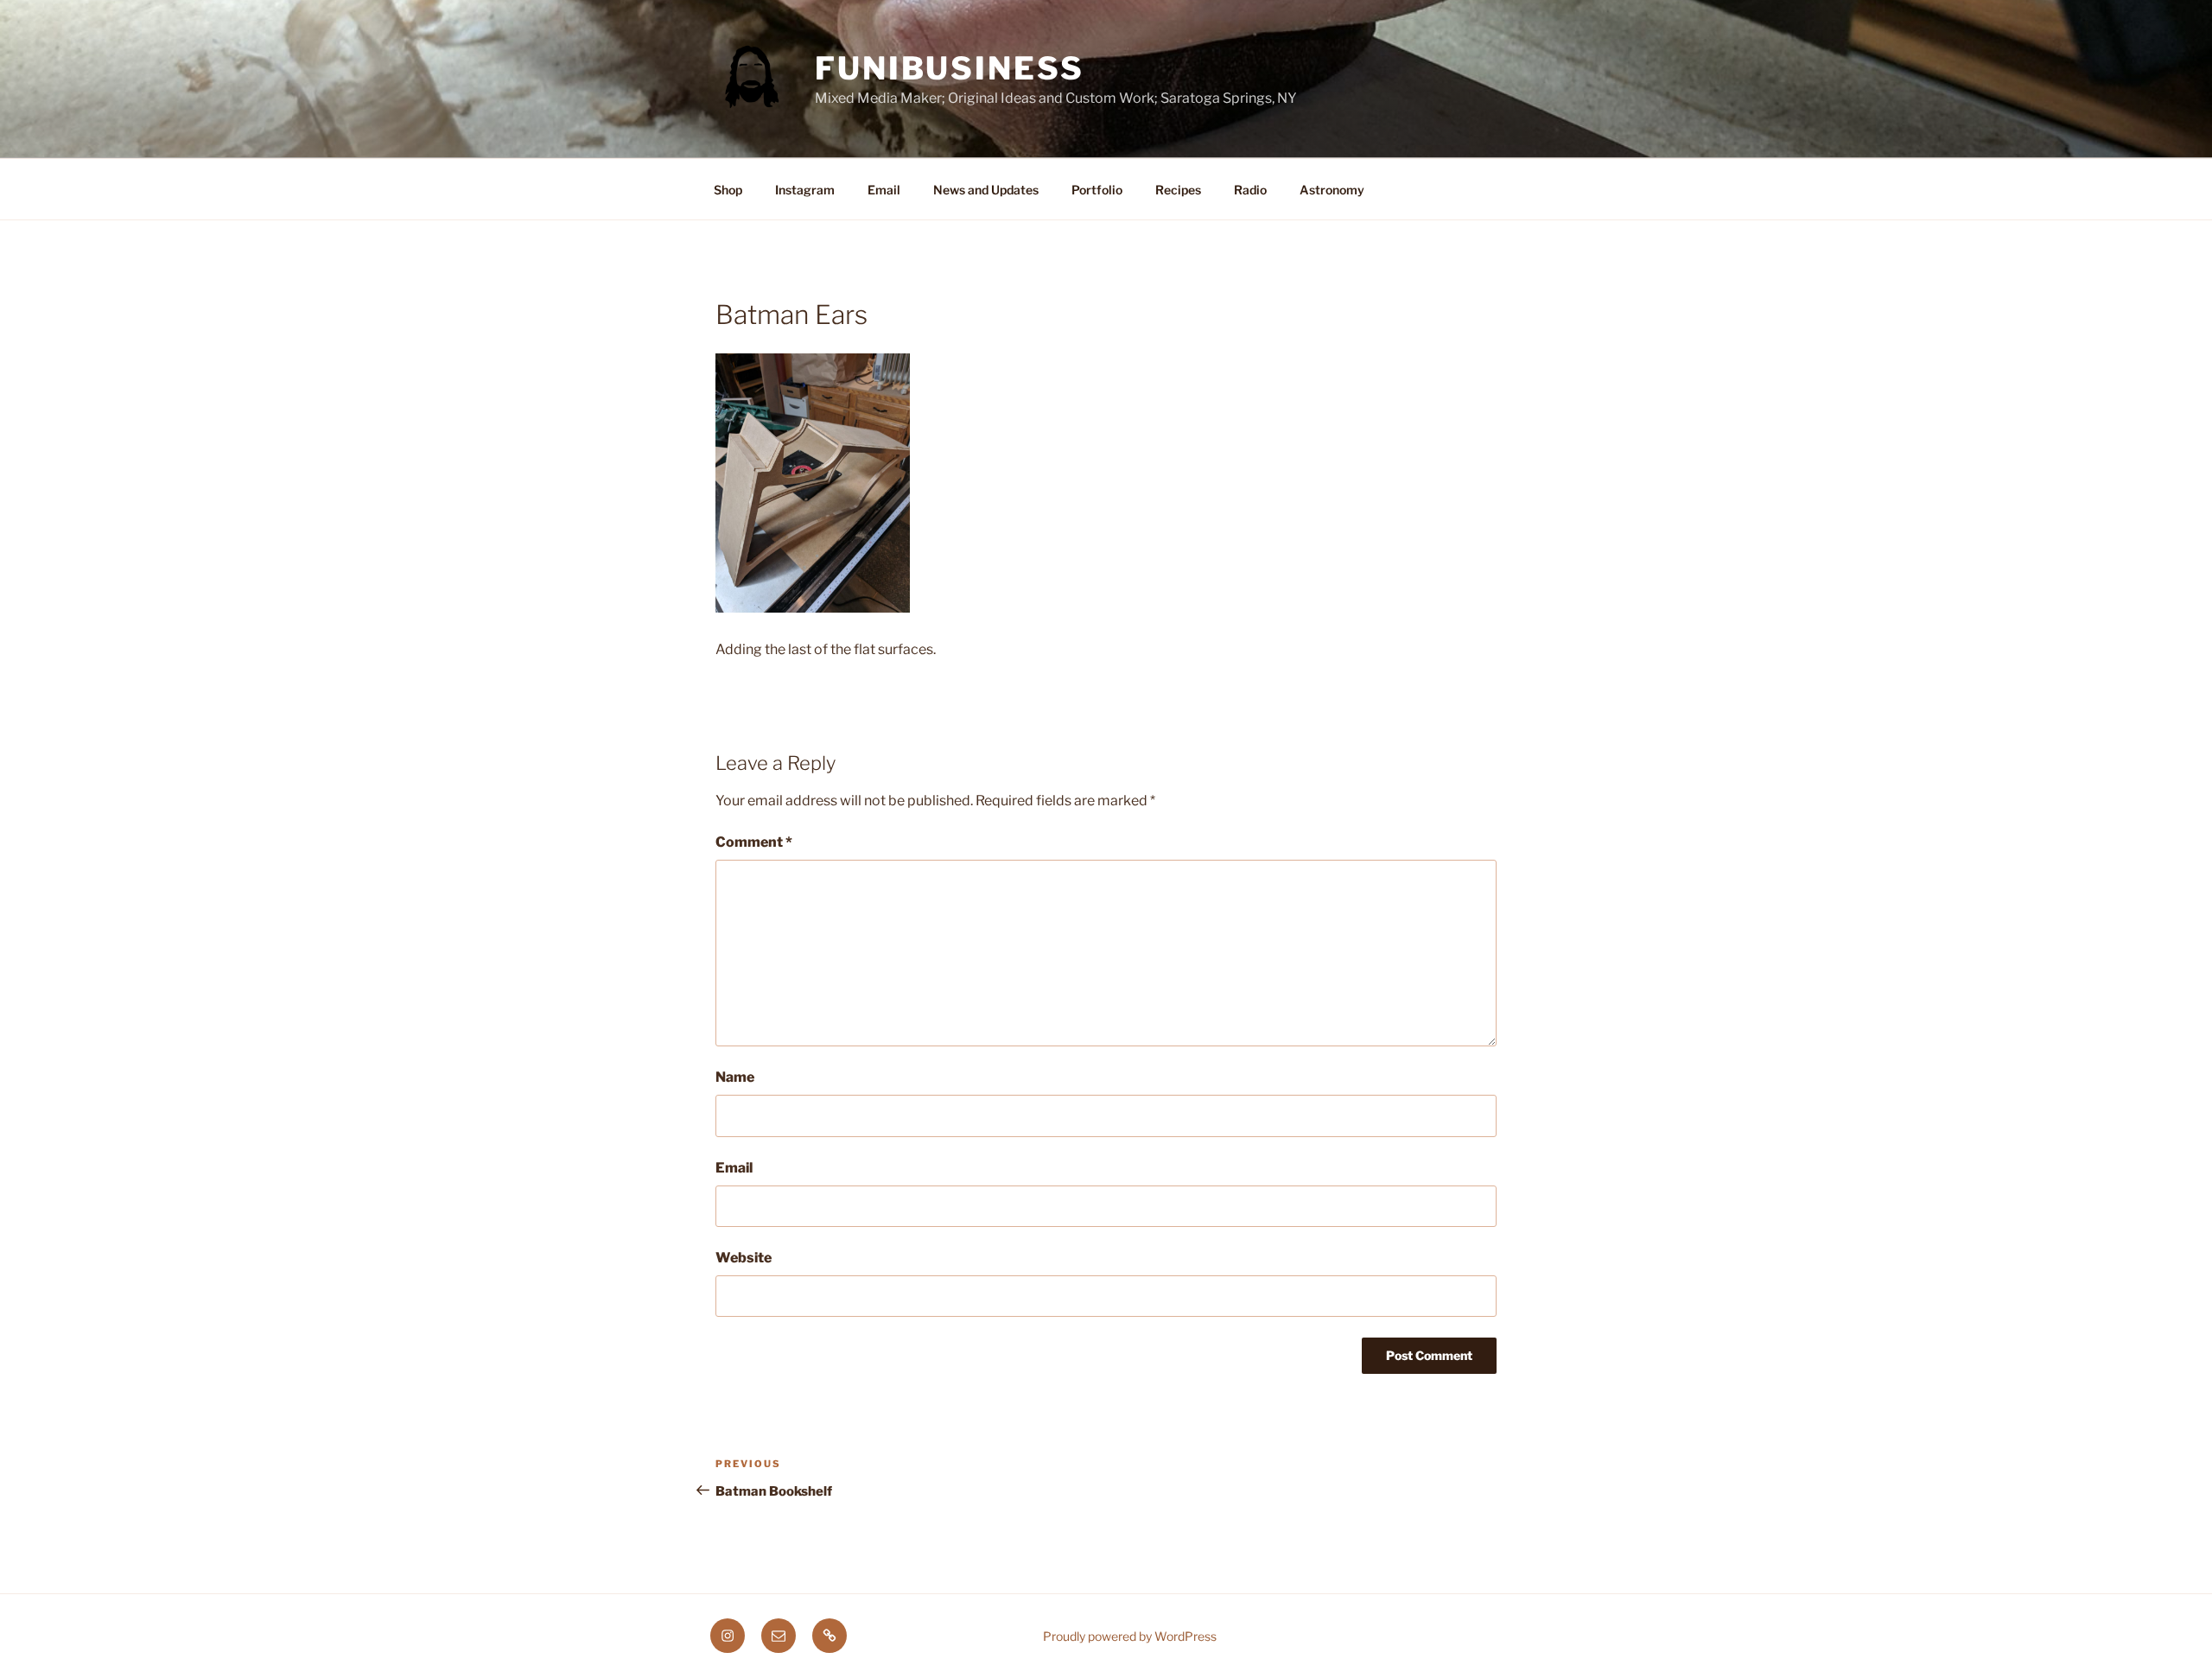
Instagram (805, 190)
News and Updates (986, 190)
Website (744, 1258)
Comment (754, 842)
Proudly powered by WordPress (1130, 1636)
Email (884, 190)
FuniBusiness (950, 68)
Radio (1250, 190)
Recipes (1178, 190)
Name (735, 1077)
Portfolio (1097, 190)
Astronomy (1332, 190)
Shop (728, 190)
